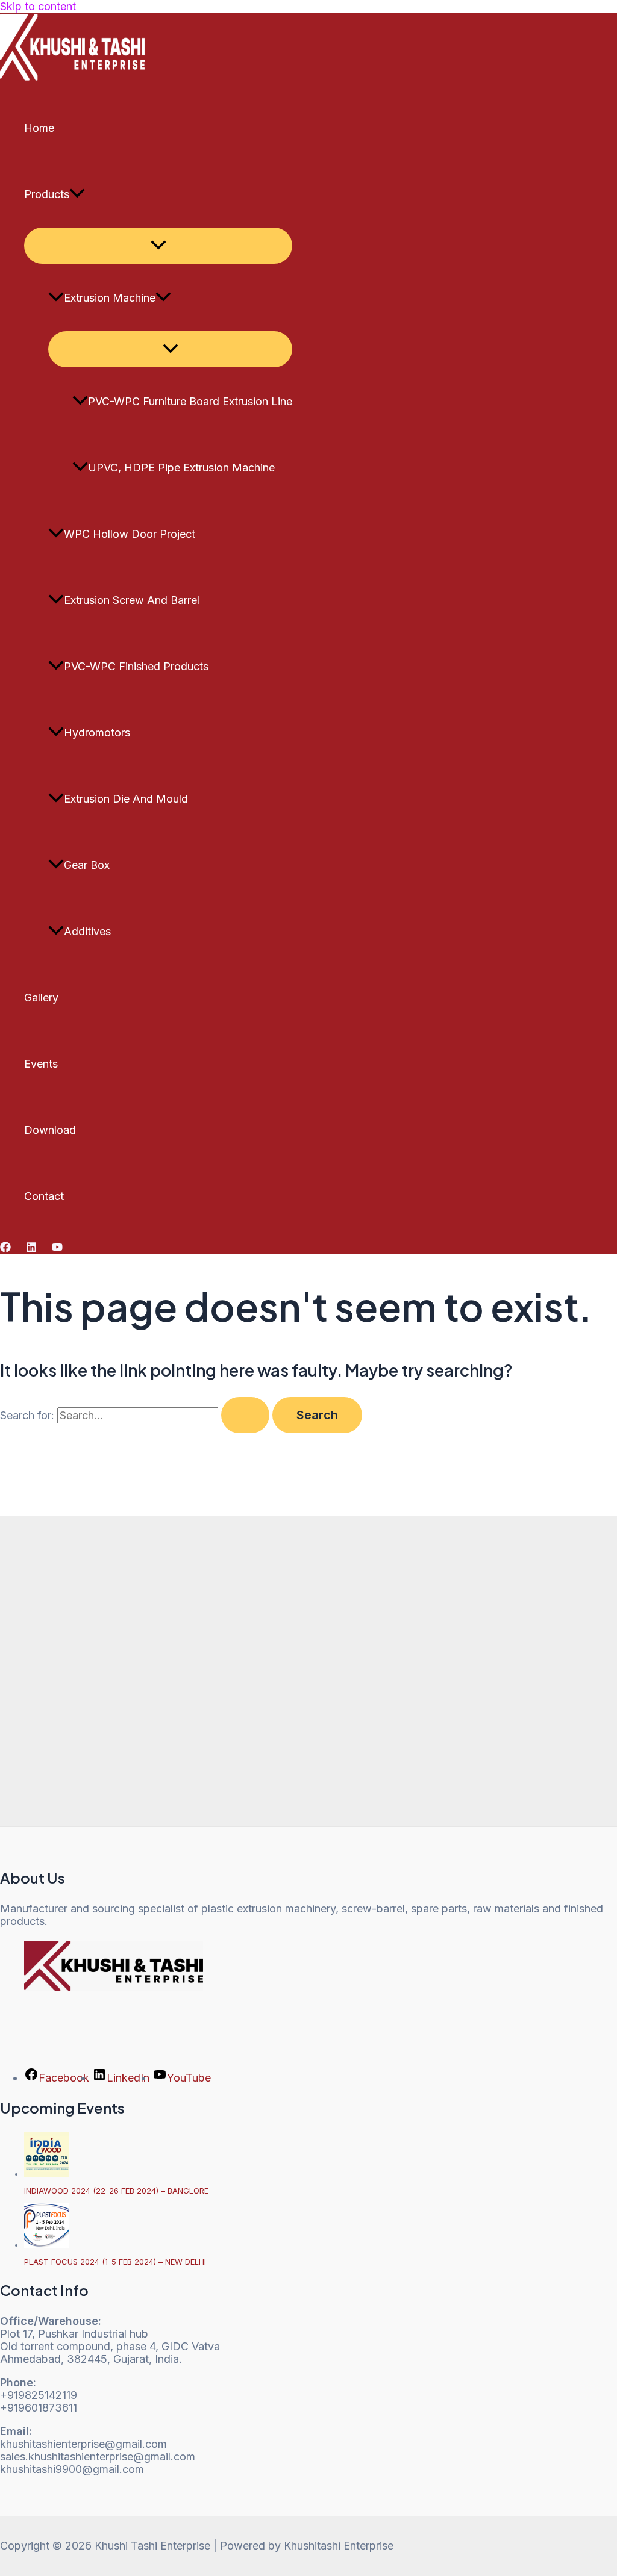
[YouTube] (57, 1249)
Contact (44, 1196)
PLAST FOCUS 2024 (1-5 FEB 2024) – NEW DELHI (115, 2262)
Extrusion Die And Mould (126, 799)
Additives (87, 931)
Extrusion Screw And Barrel (132, 600)
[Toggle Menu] (158, 246)
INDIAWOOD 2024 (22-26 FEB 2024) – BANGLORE (116, 2191)
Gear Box (87, 865)
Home (39, 128)
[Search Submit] (245, 1415)
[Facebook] (5, 1249)
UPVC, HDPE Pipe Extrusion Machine (181, 468)
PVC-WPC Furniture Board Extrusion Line (190, 401)
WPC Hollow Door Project (130, 534)
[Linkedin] (31, 1249)
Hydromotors (97, 733)
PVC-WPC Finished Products (136, 666)
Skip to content (38, 6)
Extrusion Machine (110, 298)
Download (50, 1130)
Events (41, 1064)
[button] (77, 194)
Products (47, 194)
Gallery (41, 997)
